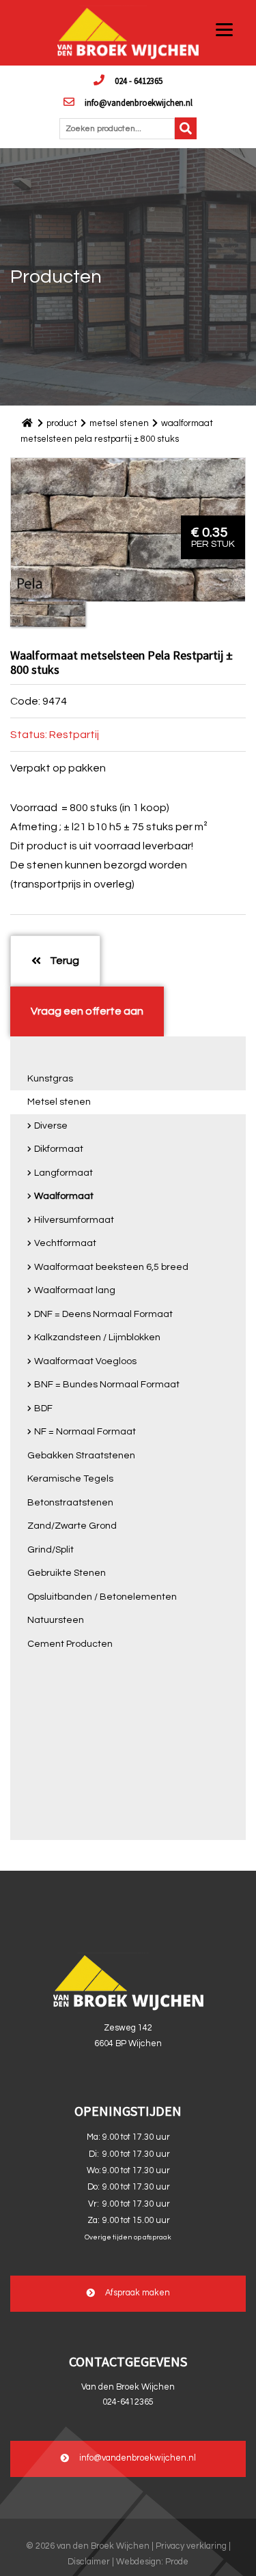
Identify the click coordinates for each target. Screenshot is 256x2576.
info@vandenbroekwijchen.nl (139, 102)
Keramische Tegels (70, 1479)
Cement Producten (70, 1644)
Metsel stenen (59, 1102)
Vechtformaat (65, 1243)
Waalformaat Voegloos (85, 1361)
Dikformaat (59, 1149)
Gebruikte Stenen (67, 1573)
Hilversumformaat (74, 1220)
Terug (63, 961)
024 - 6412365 (139, 81)
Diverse (51, 1126)
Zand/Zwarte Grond (72, 1526)
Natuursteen (56, 1620)
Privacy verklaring (191, 2546)
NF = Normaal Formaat (85, 1432)
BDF (43, 1409)
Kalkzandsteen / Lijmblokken (97, 1337)
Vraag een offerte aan (87, 1011)
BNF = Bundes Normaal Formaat (107, 1385)
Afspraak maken (138, 2293)
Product (62, 423)
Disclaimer (89, 2562)
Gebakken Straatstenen (81, 1456)
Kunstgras (50, 1079)
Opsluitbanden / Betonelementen (102, 1597)
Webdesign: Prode (152, 2562)
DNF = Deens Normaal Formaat (103, 1314)
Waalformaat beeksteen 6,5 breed (111, 1267)
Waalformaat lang (75, 1290)
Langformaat (63, 1173)
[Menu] (224, 29)
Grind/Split (51, 1550)
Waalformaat (64, 1196)
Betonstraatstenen (70, 1503)
